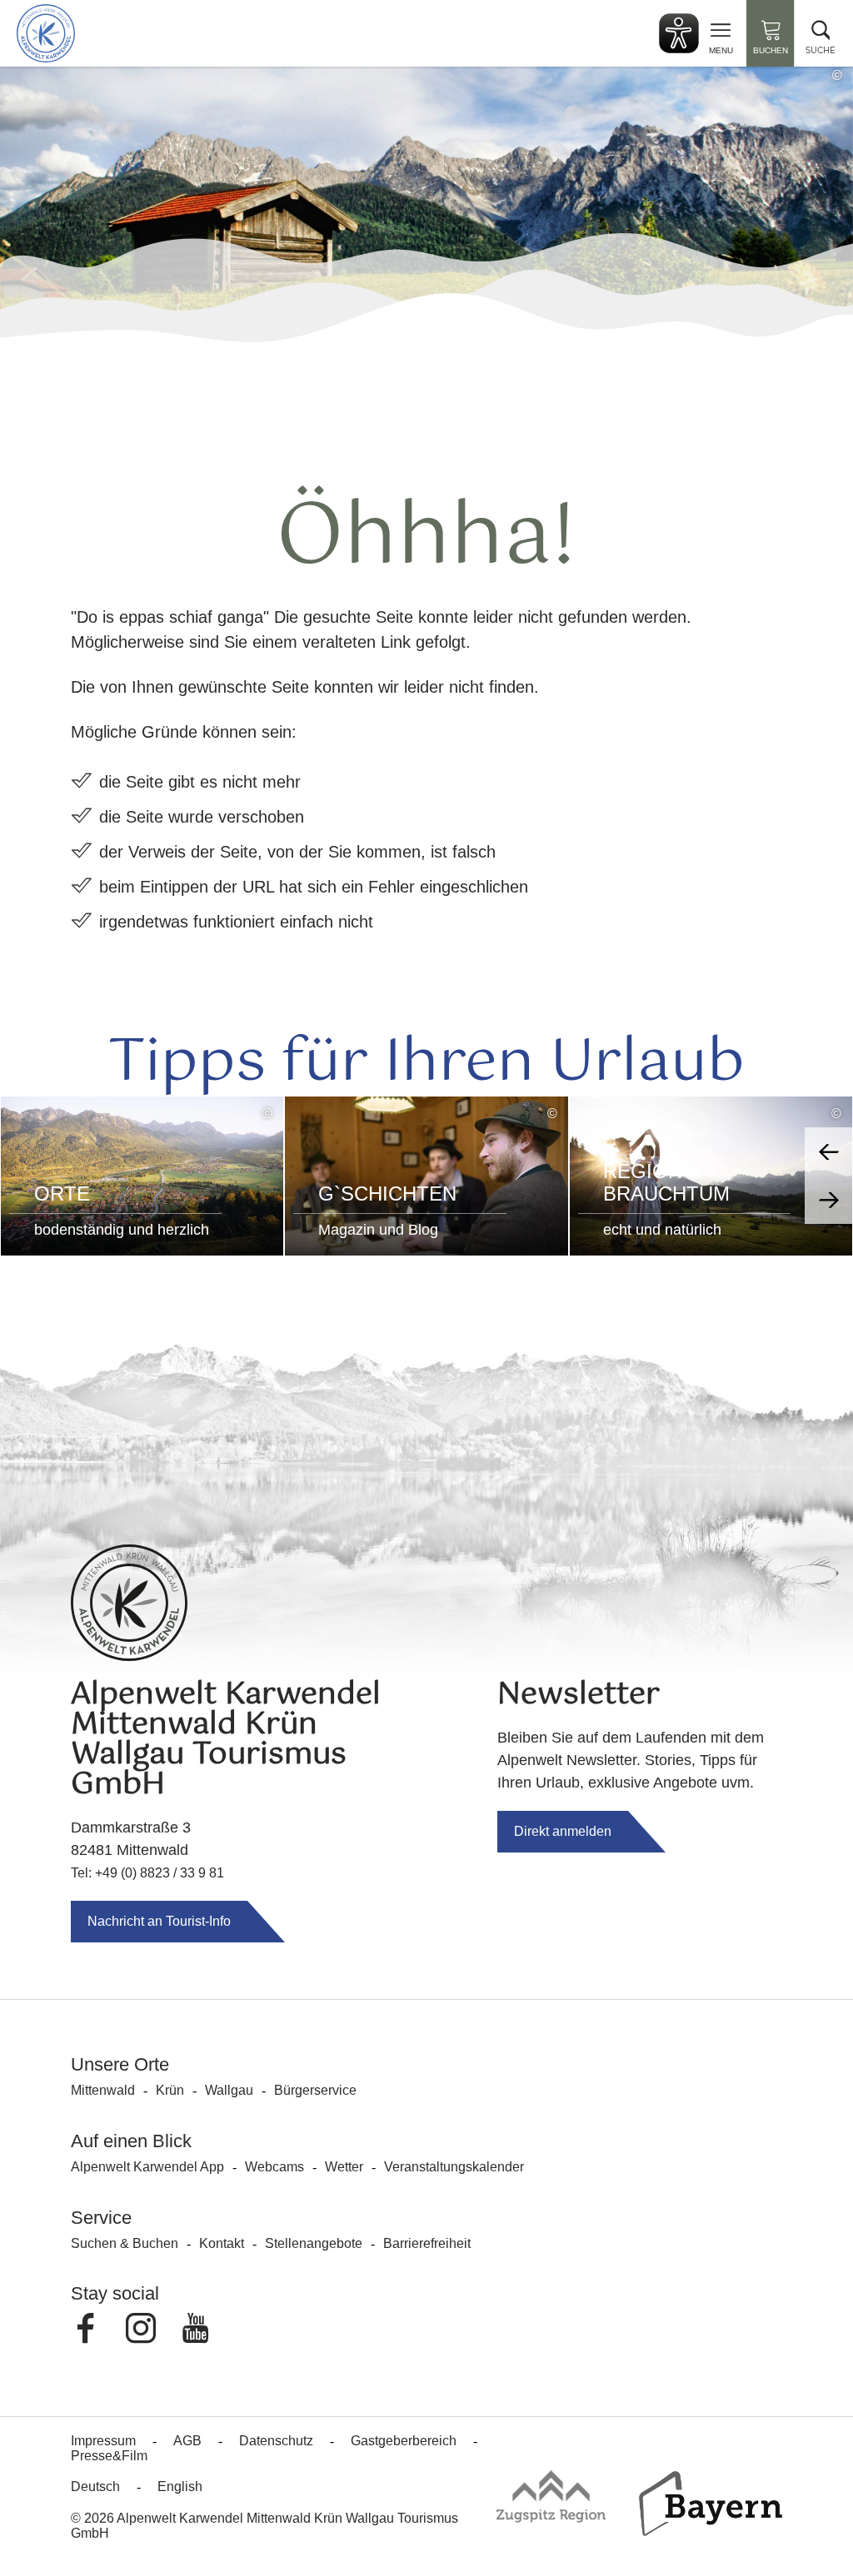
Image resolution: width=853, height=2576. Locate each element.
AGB (187, 2441)
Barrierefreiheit (427, 2243)
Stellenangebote (314, 2243)
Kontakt (222, 2243)
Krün (170, 2090)
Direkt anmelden (563, 1831)
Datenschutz (276, 2441)
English (180, 2486)
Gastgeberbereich (404, 2441)
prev (829, 1151)
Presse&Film (109, 2456)
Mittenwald (103, 2090)
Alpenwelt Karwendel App (147, 2167)
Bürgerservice (315, 2090)
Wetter (344, 2167)
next (829, 1200)
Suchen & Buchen (125, 2243)
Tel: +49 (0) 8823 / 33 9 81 (147, 1873)
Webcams (274, 2167)
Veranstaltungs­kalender (454, 2167)
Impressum (103, 2441)
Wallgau (229, 2090)
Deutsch (95, 2486)
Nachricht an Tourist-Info (159, 1921)
